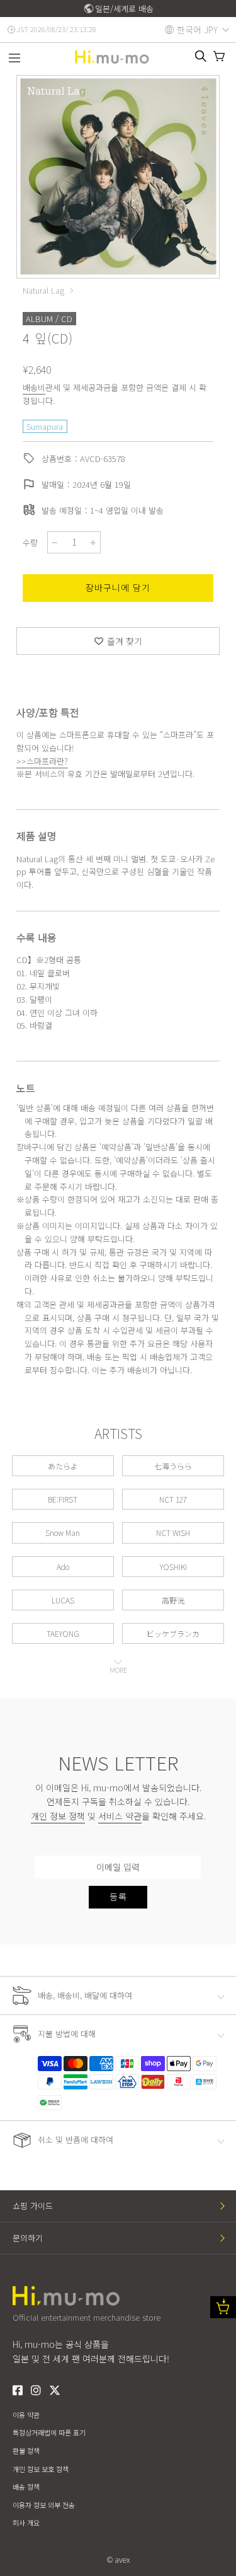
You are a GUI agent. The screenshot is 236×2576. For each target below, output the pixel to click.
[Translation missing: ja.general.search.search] (201, 56)
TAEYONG (63, 1633)
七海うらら (173, 1466)
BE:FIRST (63, 1499)
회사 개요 (26, 2522)
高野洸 (173, 1600)
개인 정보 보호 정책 (41, 2469)
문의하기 (28, 2238)
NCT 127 (173, 1499)
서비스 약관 (120, 1816)
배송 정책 (26, 2486)
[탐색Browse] (14, 59)
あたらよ (63, 1466)
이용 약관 (26, 2415)
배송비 (34, 387)
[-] (55, 542)
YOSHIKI (173, 1567)
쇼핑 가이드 (33, 2206)
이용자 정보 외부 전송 (44, 2505)
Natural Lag (43, 291)
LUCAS (63, 1600)
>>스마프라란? (42, 761)
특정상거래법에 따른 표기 (49, 2432)
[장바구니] (219, 56)
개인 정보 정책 (58, 1816)
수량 (30, 542)
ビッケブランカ (173, 1633)
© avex (118, 2559)
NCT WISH (173, 1533)
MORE (118, 1670)
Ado (63, 1567)
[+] (93, 542)
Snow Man (63, 1533)
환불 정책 (26, 2451)
